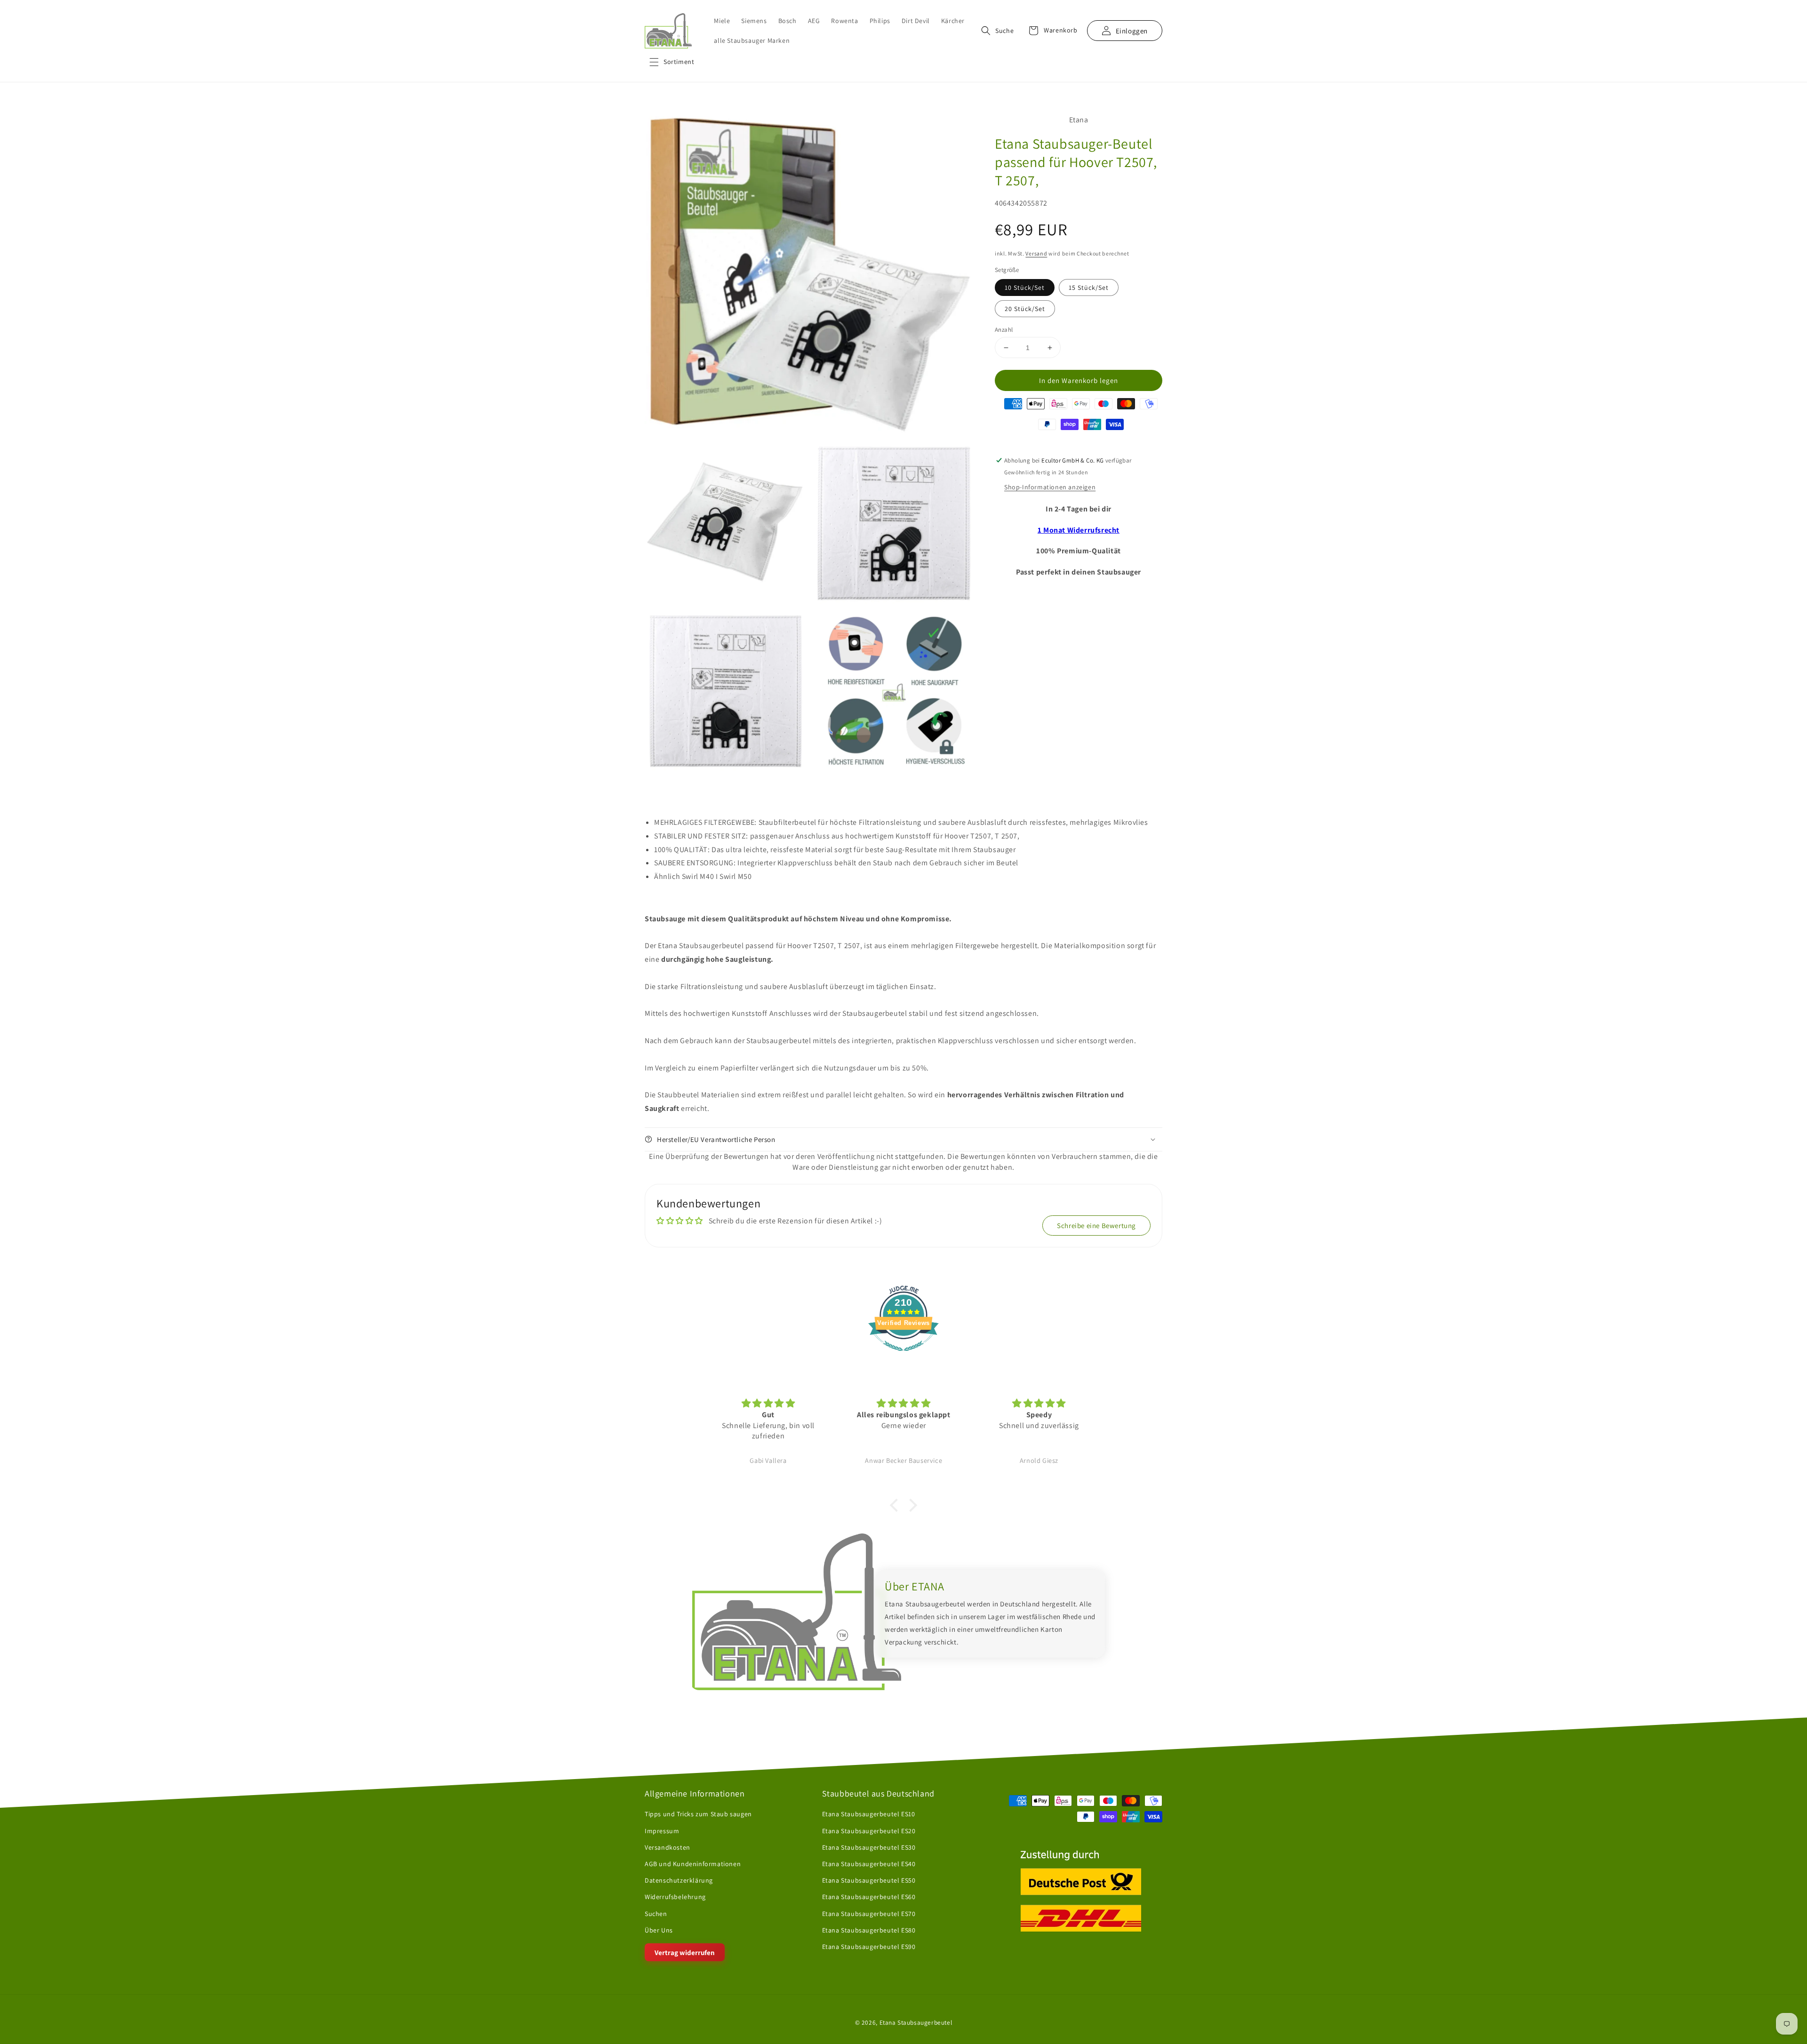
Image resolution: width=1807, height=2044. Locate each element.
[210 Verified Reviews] (903, 1356)
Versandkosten (668, 1847)
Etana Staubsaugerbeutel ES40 (869, 1864)
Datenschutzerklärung (679, 1880)
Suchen (656, 1914)
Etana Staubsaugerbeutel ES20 (869, 1831)
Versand (1036, 253)
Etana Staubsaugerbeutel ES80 (869, 1930)
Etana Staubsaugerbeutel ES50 (869, 1880)
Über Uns (659, 1930)
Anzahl (1004, 330)
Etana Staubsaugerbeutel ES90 (869, 1947)
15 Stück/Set (1089, 287)
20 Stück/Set (1025, 309)
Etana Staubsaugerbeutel (916, 2023)
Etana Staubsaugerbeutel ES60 (869, 1897)
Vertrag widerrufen (685, 1952)
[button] (672, 62)
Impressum (662, 1831)
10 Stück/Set (1025, 287)
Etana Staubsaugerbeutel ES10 (869, 1814)
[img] (769, 1403)
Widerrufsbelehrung (675, 1897)
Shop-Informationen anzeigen (1050, 487)
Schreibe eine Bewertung (1096, 1226)
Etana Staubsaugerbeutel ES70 (869, 1914)
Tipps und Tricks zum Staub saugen (698, 1814)
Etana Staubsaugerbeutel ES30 (869, 1847)
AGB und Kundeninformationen (693, 1864)
